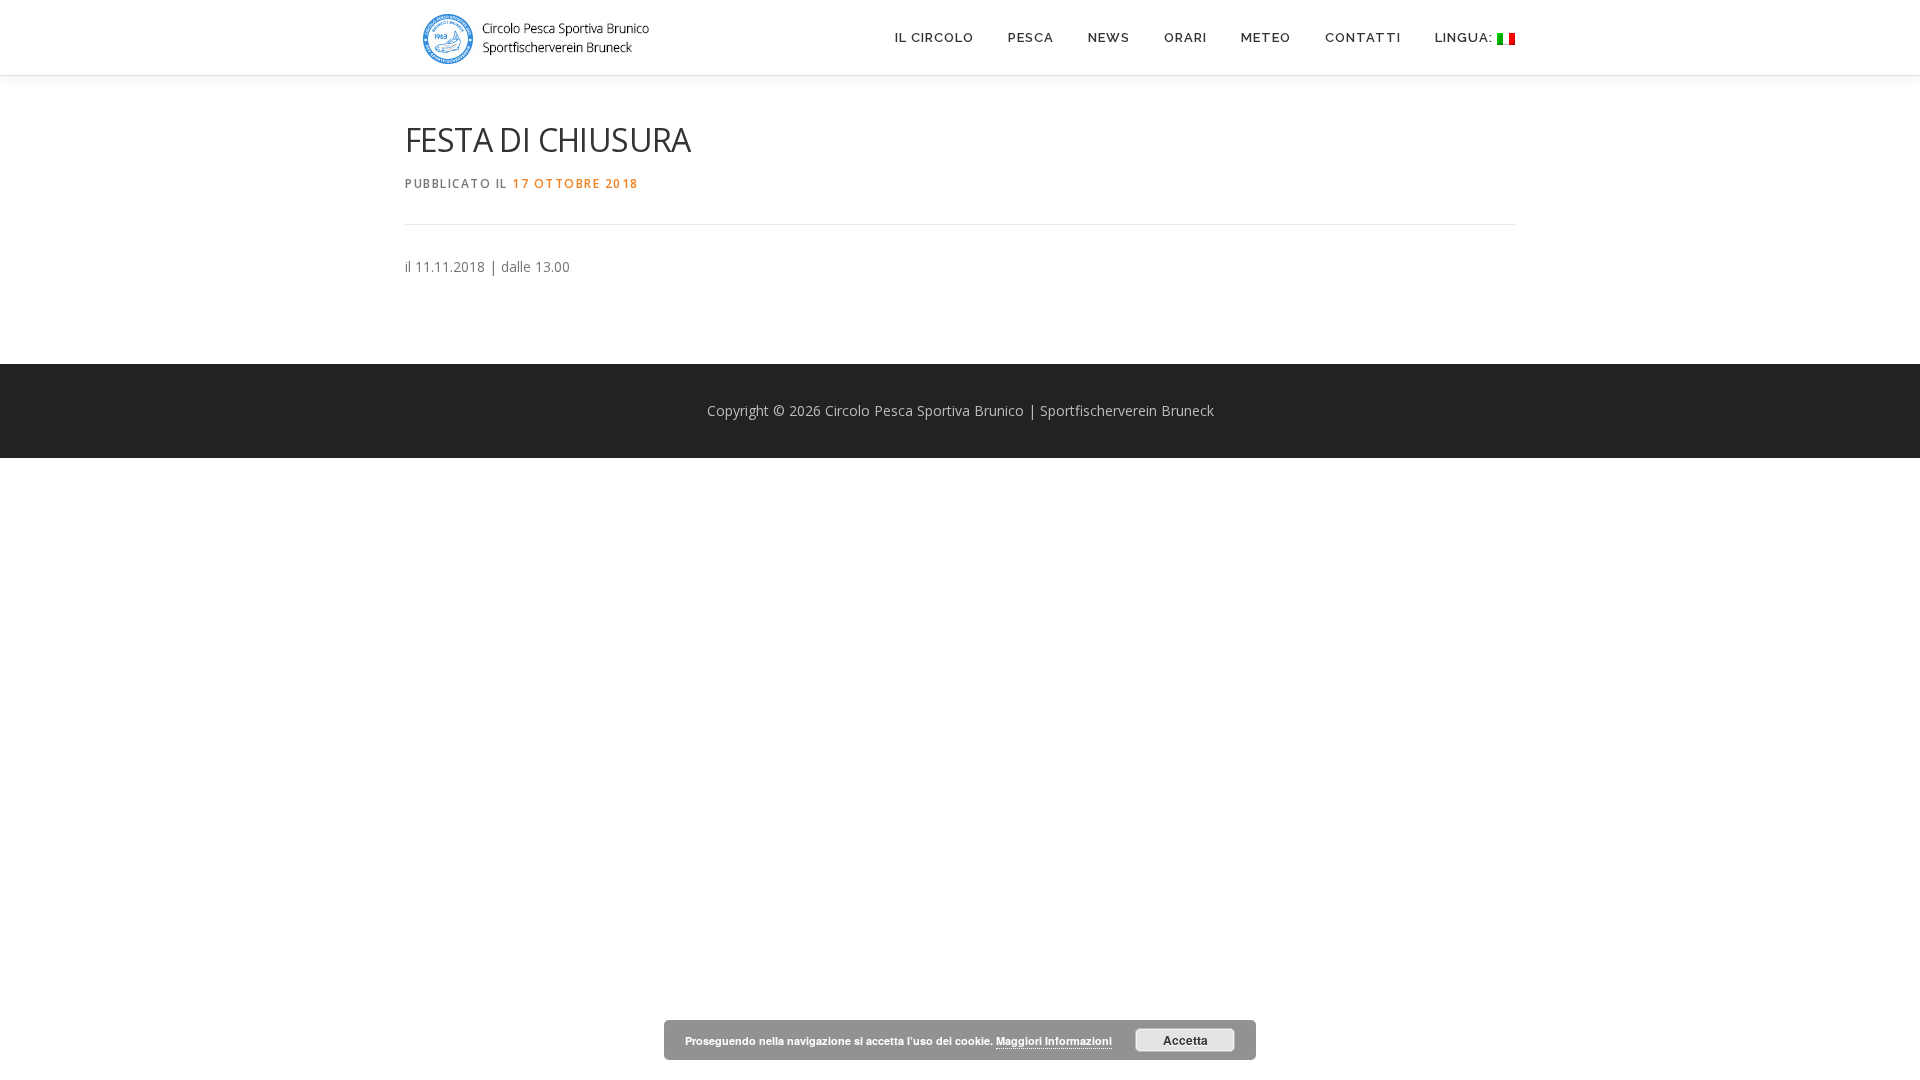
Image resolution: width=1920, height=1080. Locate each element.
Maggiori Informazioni (1054, 1040)
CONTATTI (1363, 37)
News (1109, 37)
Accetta (1185, 1040)
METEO (1266, 37)
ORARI (1185, 37)
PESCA (1031, 37)
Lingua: (1466, 37)
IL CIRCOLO (934, 37)
